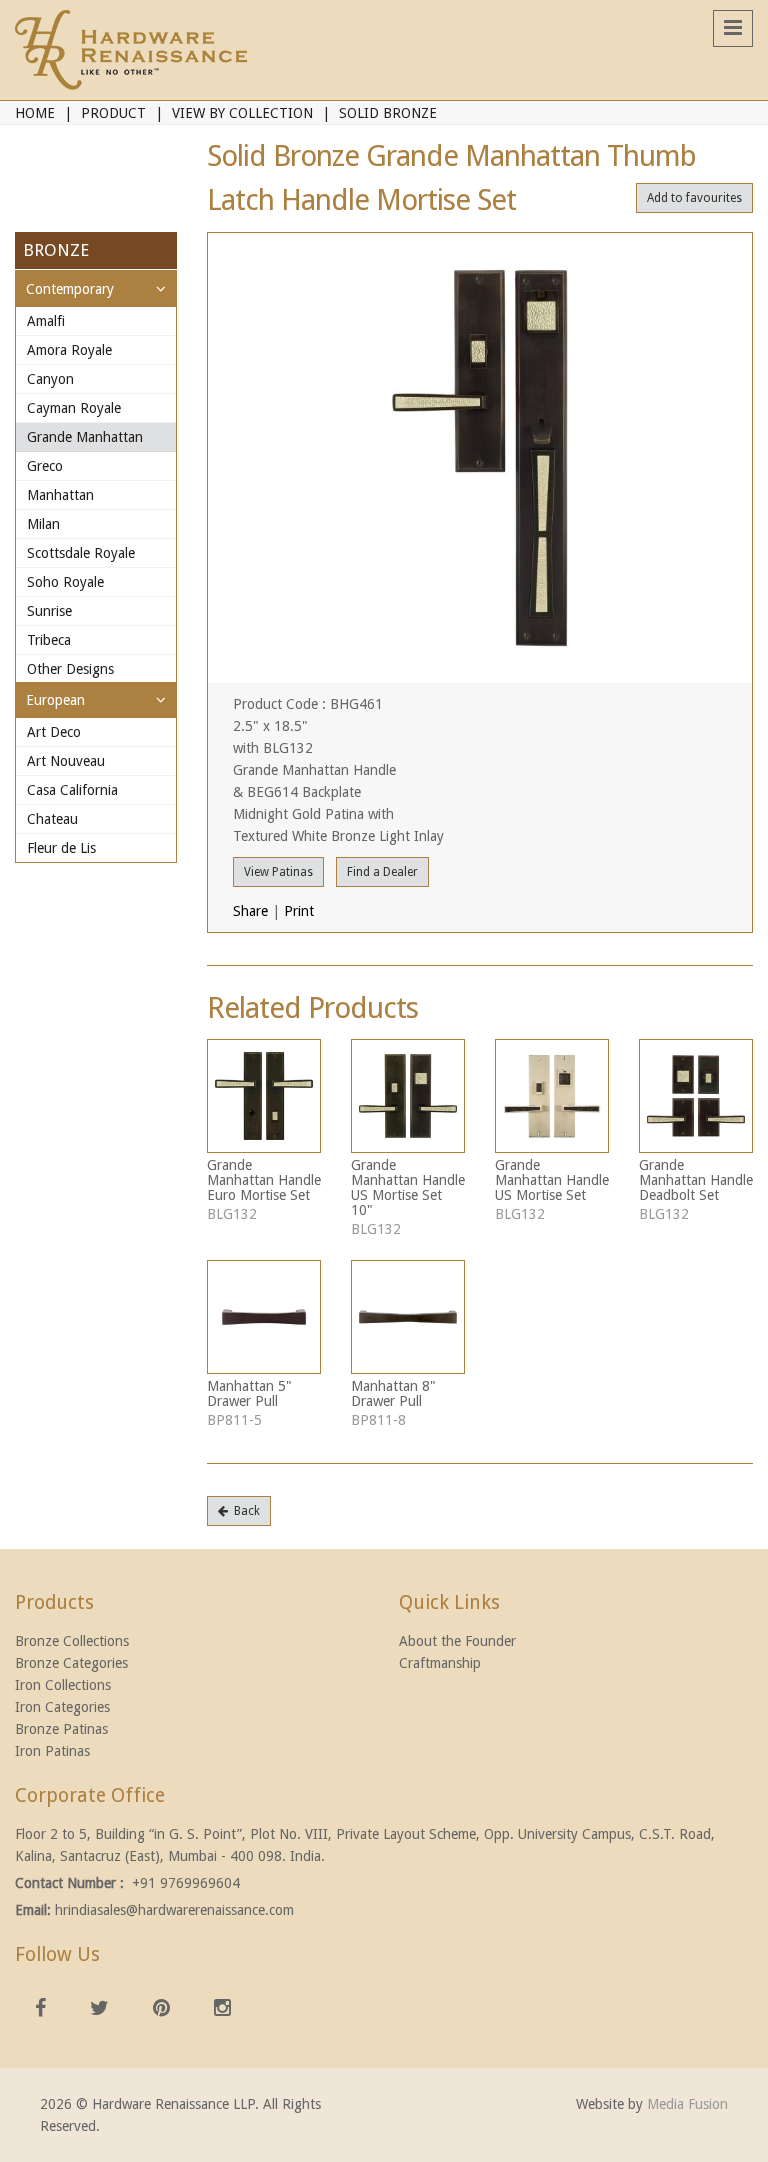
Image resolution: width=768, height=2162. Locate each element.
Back (244, 1511)
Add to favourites (694, 198)
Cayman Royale (74, 408)
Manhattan (60, 495)
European (55, 700)
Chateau (52, 819)
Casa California (72, 790)
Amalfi (46, 321)
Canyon (50, 379)
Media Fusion (687, 2104)
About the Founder (457, 1641)
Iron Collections (63, 1685)
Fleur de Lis (61, 848)
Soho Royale (65, 582)
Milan (43, 524)
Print (299, 911)
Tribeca (49, 640)
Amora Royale (69, 350)
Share (250, 911)
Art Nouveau (66, 761)
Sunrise (49, 611)
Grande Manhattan (85, 437)
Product (113, 113)
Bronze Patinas (61, 1729)
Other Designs (70, 669)
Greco (45, 466)
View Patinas (278, 872)
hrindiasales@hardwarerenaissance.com (174, 1910)
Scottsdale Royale (81, 553)
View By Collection (242, 113)
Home (35, 113)
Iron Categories (62, 1707)
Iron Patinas (52, 1751)
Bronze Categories (71, 1663)
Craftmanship (440, 1663)
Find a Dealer (382, 872)
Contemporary (70, 289)
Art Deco (54, 732)
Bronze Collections (72, 1641)
